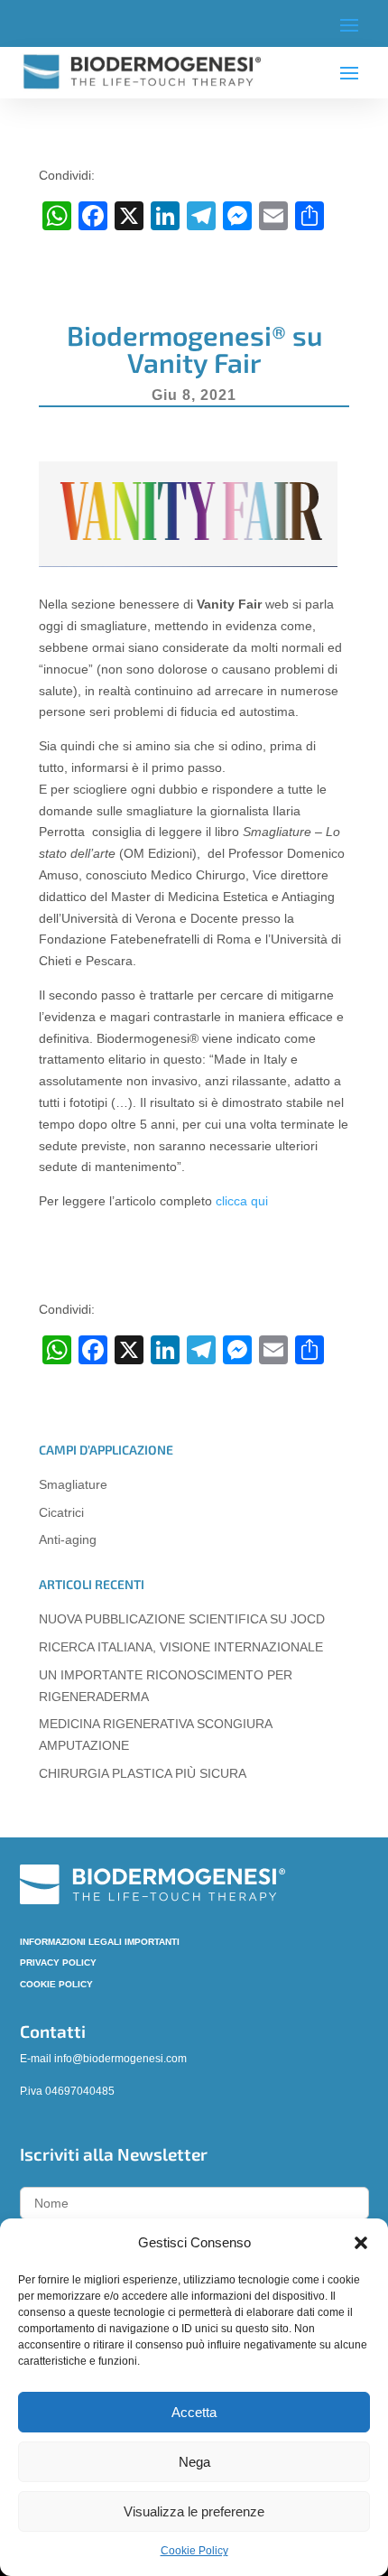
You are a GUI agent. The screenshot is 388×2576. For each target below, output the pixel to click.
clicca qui (242, 1201)
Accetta (194, 2412)
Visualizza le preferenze (194, 2511)
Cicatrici (61, 1512)
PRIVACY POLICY (58, 1962)
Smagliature (73, 1484)
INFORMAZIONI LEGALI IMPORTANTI (100, 1942)
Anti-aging (68, 1539)
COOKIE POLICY (56, 1984)
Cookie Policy (194, 2551)
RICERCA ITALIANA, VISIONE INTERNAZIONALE (181, 1647)
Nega (194, 2462)
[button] (361, 2243)
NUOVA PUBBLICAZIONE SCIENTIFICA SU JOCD (182, 1619)
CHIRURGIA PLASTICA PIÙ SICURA (143, 1773)
